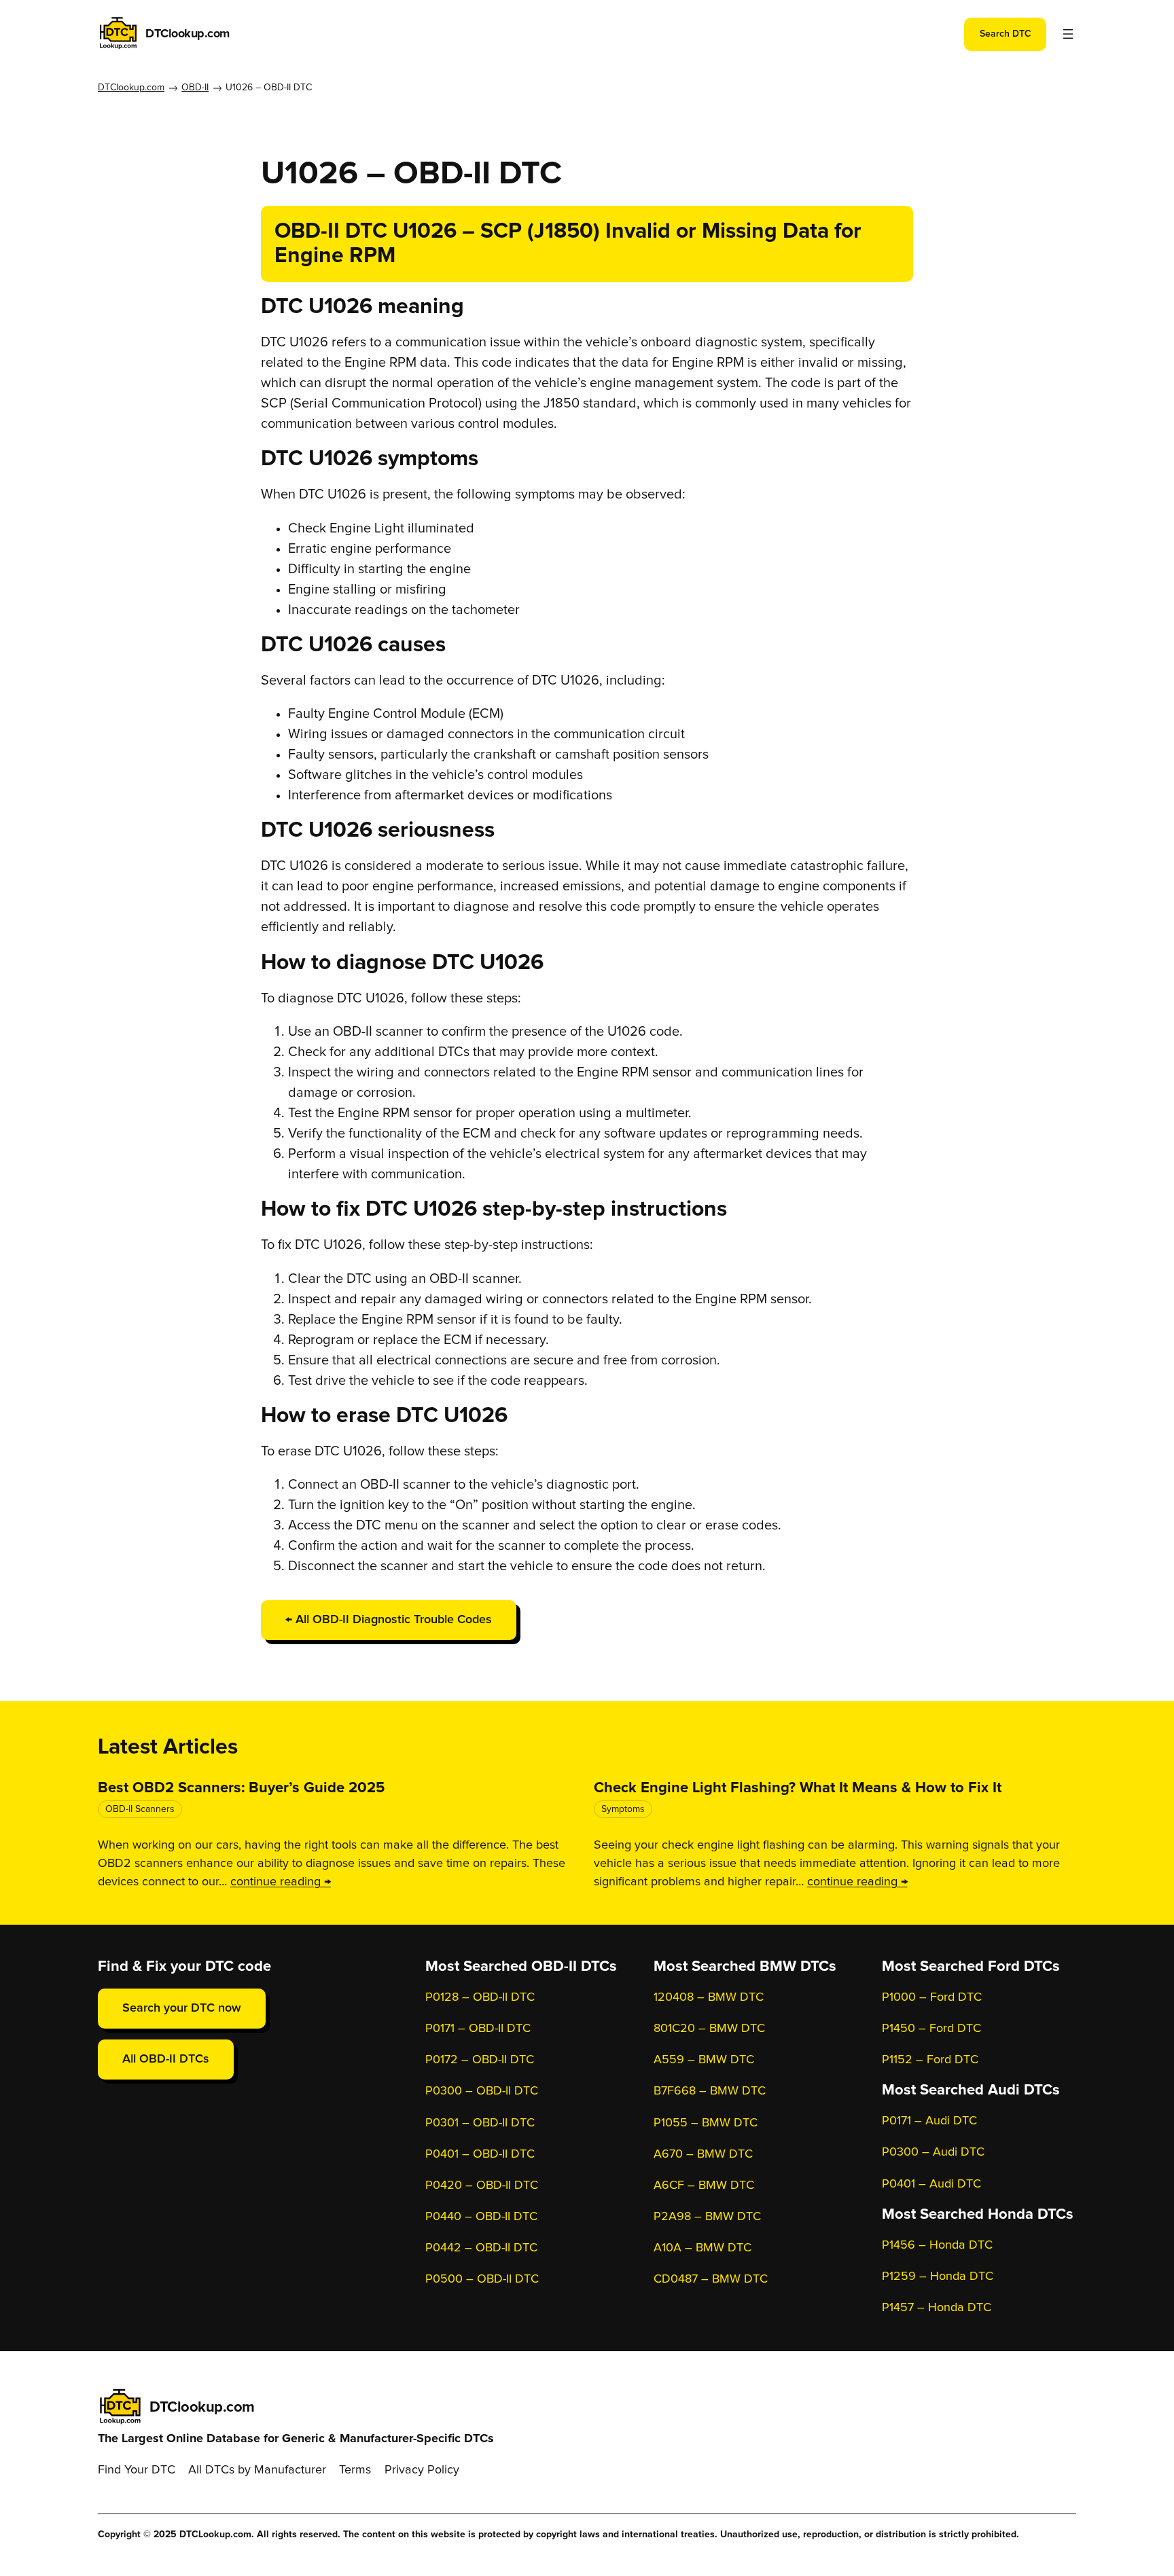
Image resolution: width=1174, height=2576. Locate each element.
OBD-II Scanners (140, 1809)
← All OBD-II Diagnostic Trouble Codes (389, 1620)
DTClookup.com (188, 34)
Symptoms (623, 1809)
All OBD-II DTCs (166, 2059)
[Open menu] (1068, 34)
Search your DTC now (182, 2008)
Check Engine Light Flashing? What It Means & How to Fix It (798, 1788)
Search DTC (1006, 34)
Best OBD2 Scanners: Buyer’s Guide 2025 (241, 1788)
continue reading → (281, 1882)
